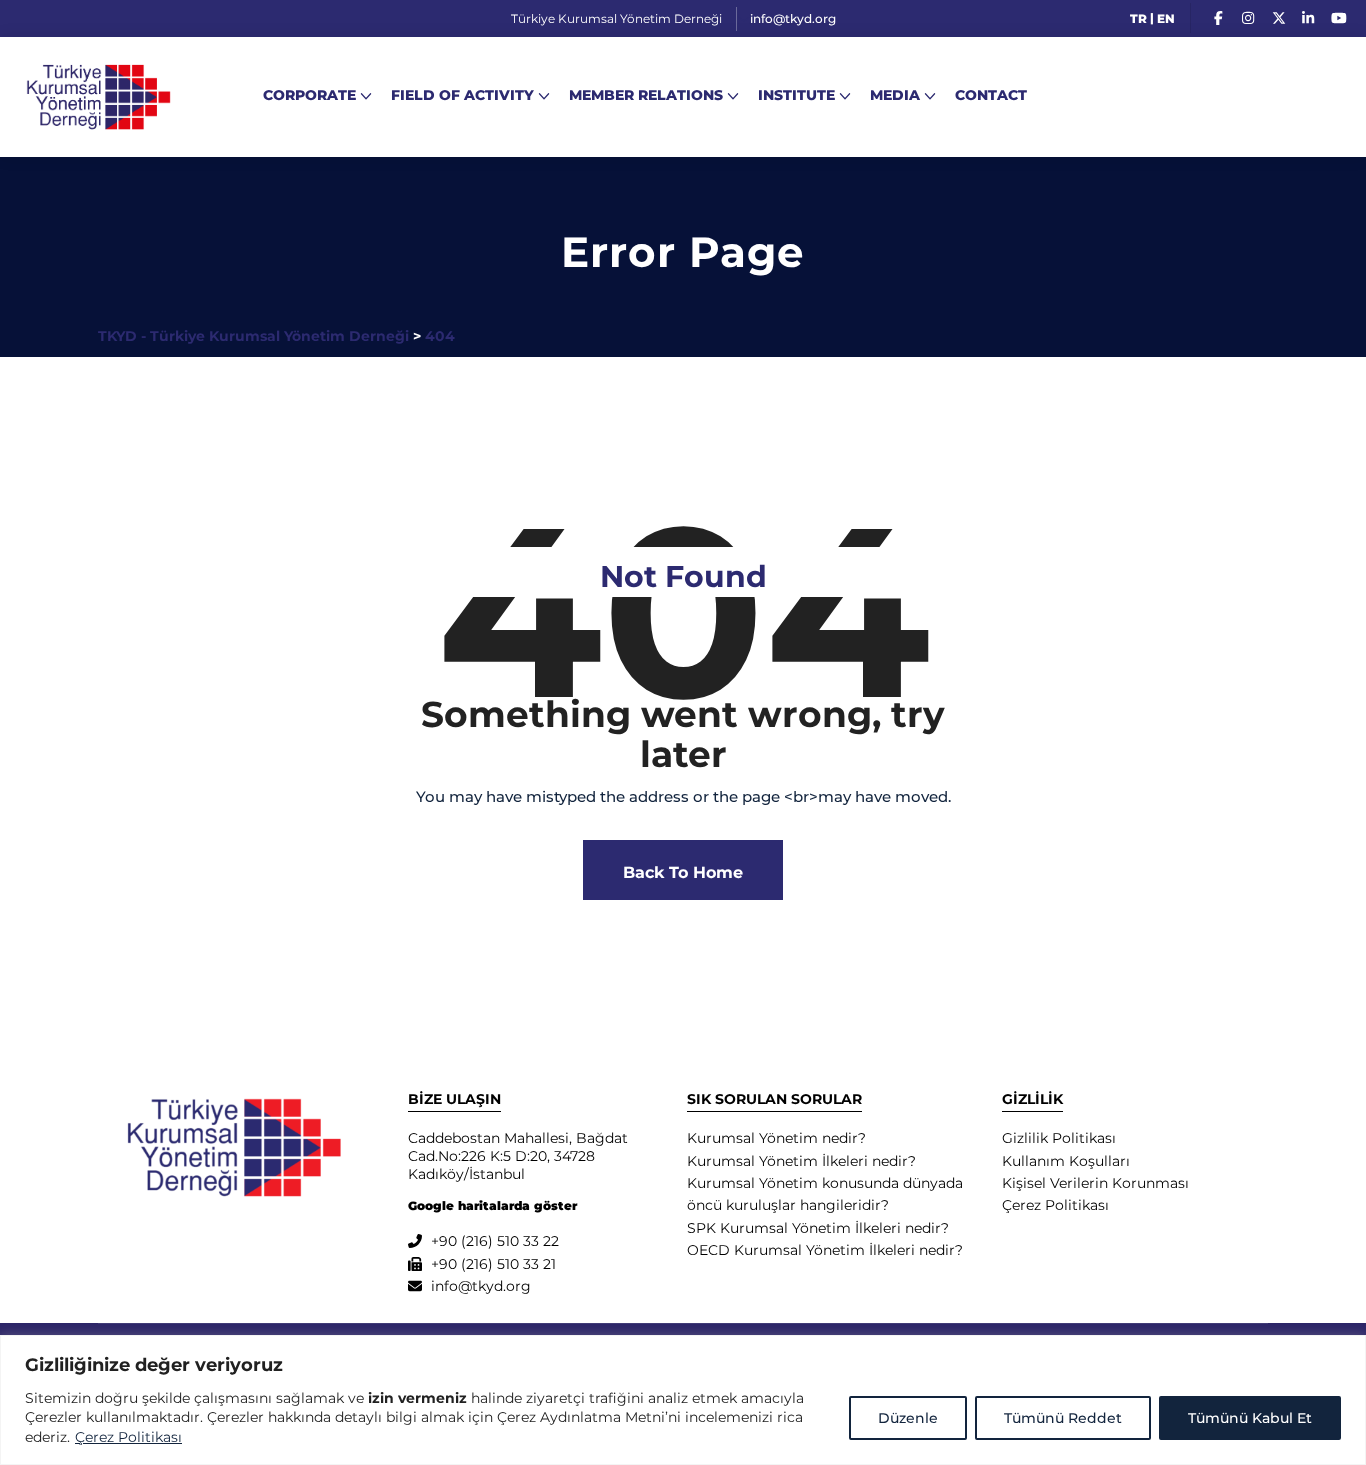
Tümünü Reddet (1063, 1418)
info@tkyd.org (793, 18)
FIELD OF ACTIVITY (462, 95)
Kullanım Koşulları (1066, 1161)
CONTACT (991, 95)
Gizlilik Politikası (1059, 1138)
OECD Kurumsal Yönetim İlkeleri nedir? (825, 1250)
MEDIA (895, 95)
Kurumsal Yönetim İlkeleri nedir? (801, 1161)
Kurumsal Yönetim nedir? (776, 1138)
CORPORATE (309, 95)
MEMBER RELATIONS (646, 95)
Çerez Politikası (128, 1437)
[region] (683, 1400)
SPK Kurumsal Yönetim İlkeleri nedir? (818, 1228)
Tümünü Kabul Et (1250, 1418)
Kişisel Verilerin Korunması (1095, 1183)
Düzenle (908, 1418)
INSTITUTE (796, 95)
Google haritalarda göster (492, 1205)
